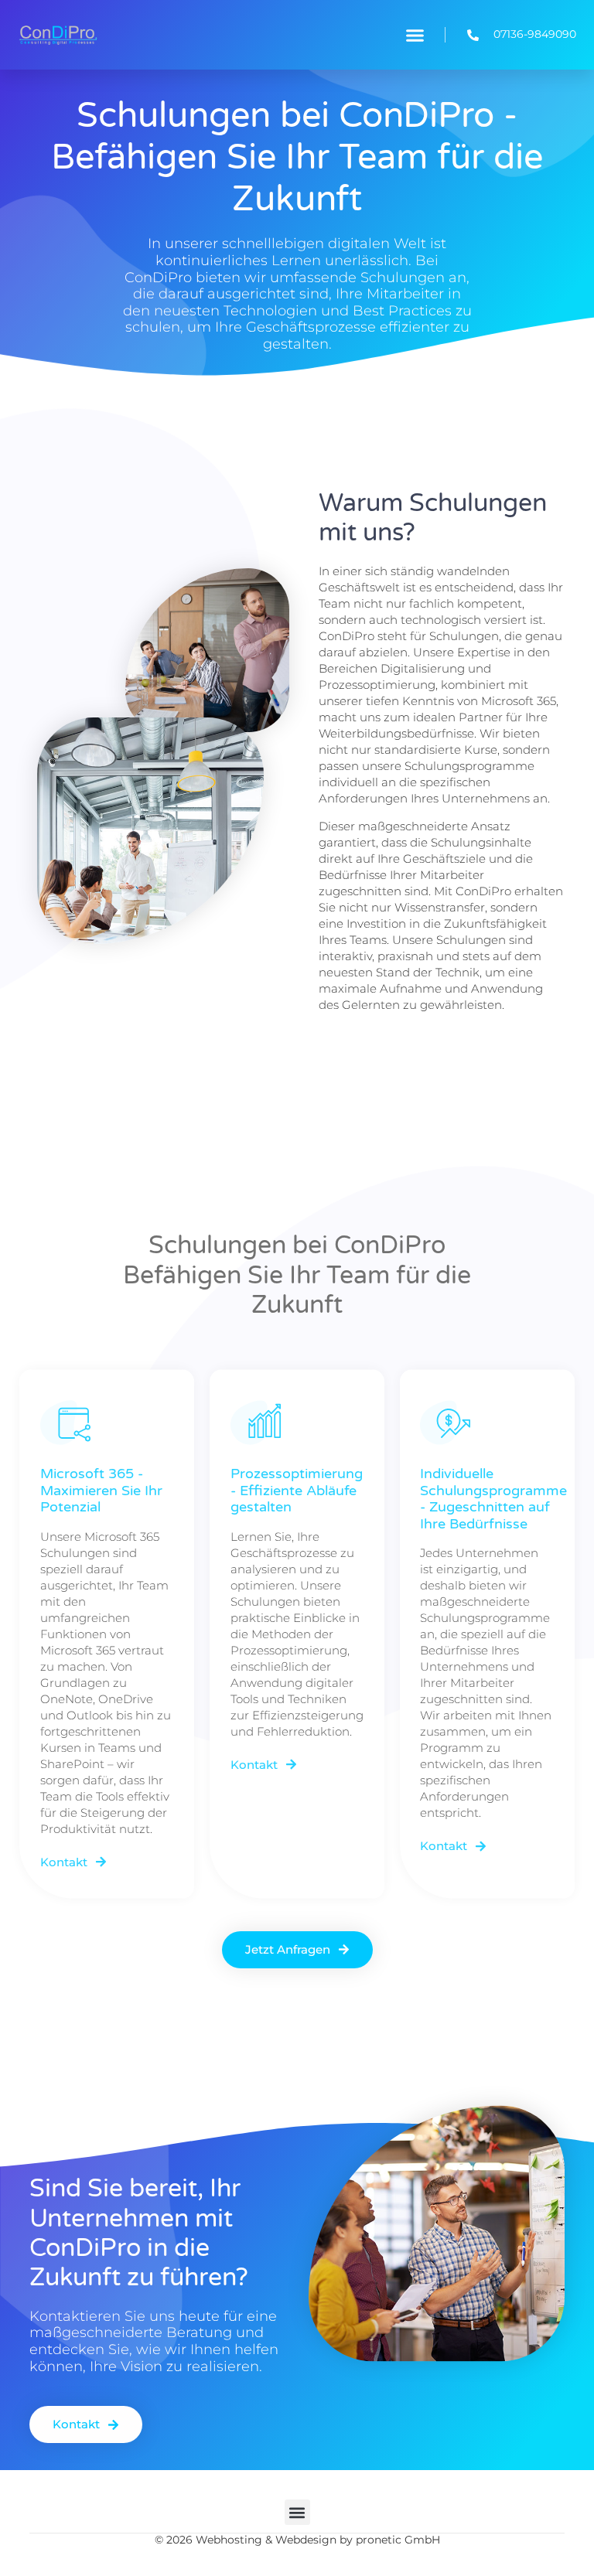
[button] (415, 35)
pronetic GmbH (398, 2540)
